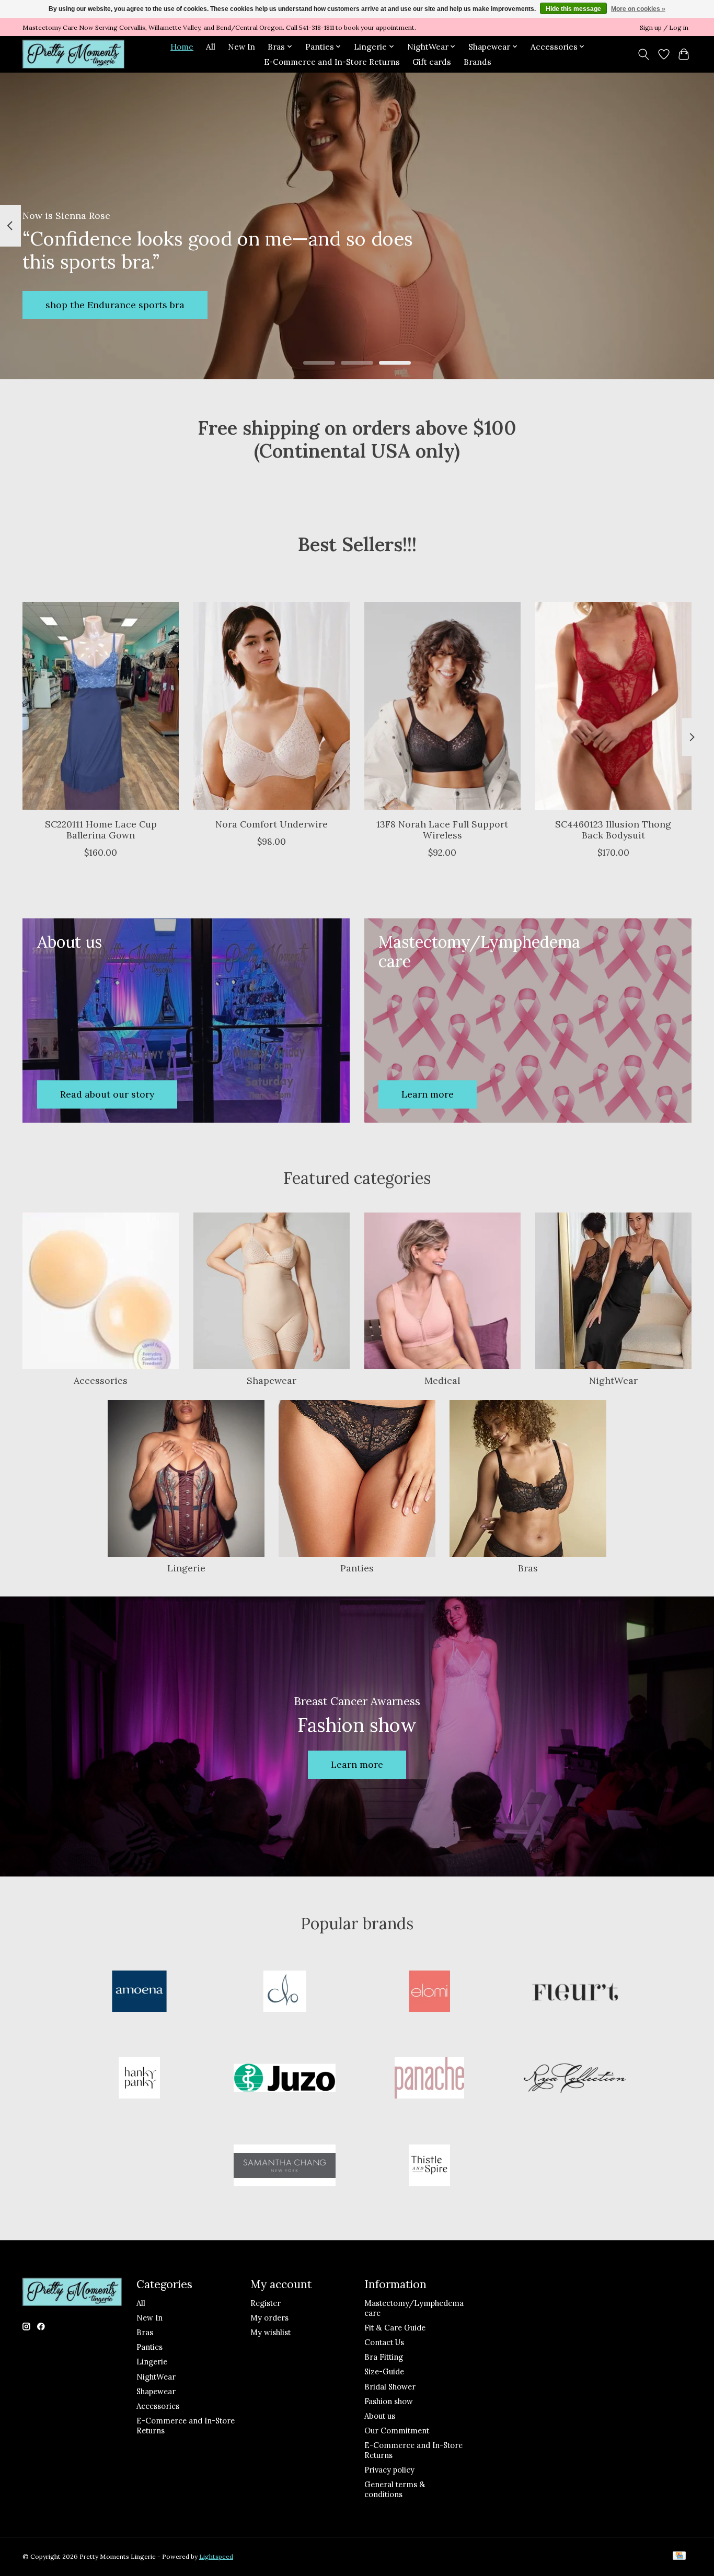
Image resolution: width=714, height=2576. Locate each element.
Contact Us (384, 2342)
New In (241, 47)
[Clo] (284, 1992)
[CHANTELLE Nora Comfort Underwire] (272, 706)
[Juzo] (284, 2079)
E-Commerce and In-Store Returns (332, 62)
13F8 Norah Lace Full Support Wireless (442, 829)
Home (182, 47)
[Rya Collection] (574, 2079)
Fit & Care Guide (395, 2328)
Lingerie (186, 1568)
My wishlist (270, 2332)
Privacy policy (389, 2470)
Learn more (357, 1764)
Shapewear (272, 1380)
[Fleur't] (574, 1992)
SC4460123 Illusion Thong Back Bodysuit (613, 829)
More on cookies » (638, 9)
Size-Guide (384, 2371)
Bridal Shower (390, 2387)
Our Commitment (397, 2431)
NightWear (613, 1380)
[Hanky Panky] (140, 2079)
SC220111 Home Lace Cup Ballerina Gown (101, 829)
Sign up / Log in (664, 27)
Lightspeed (216, 2556)
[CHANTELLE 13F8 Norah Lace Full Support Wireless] (442, 706)
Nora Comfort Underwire (272, 824)
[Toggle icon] (644, 54)
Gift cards (432, 62)
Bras (528, 1568)
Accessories (101, 1380)
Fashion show (389, 2401)
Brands (477, 62)
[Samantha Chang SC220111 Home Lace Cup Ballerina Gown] (101, 706)
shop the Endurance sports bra (115, 305)
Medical (442, 1380)
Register (266, 2303)
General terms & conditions (395, 2489)
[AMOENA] (140, 1992)
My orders (269, 2318)
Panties (357, 1568)
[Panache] (430, 2079)
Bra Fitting (384, 2357)
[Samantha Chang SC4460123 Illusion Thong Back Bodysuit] (613, 706)
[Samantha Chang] (284, 2166)
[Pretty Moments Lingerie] (73, 54)
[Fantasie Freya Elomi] (430, 1992)
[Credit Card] (679, 2556)
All (211, 47)
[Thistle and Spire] (430, 2166)
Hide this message (573, 9)
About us (380, 2416)
